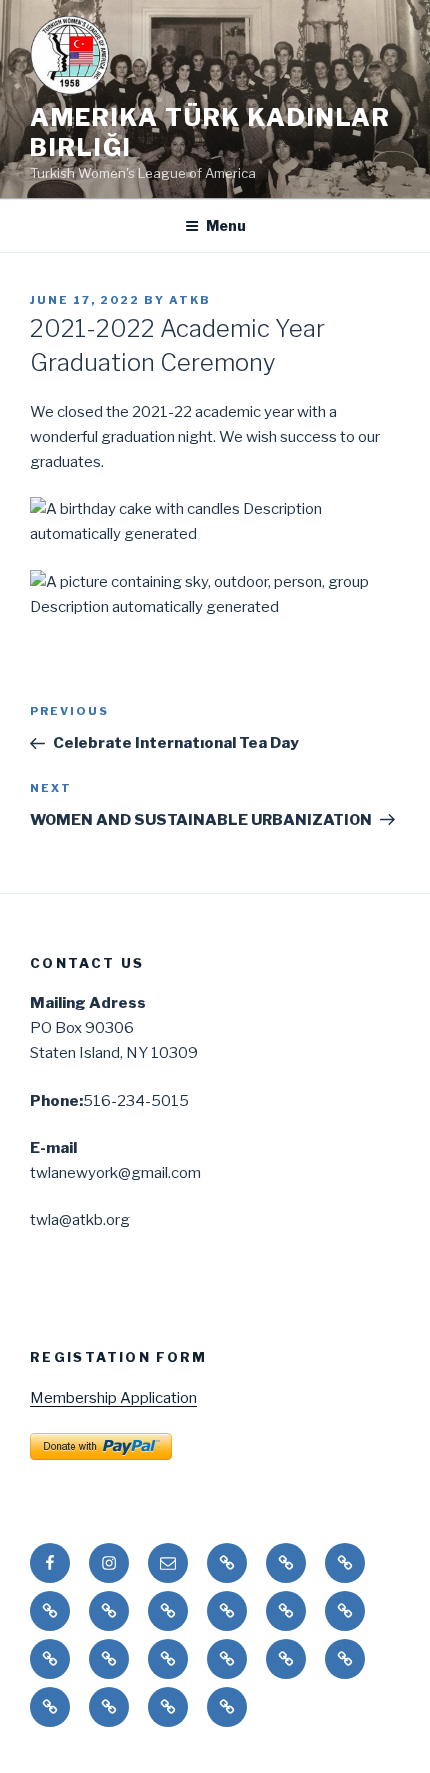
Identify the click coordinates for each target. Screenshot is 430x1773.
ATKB (190, 300)
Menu (226, 225)
